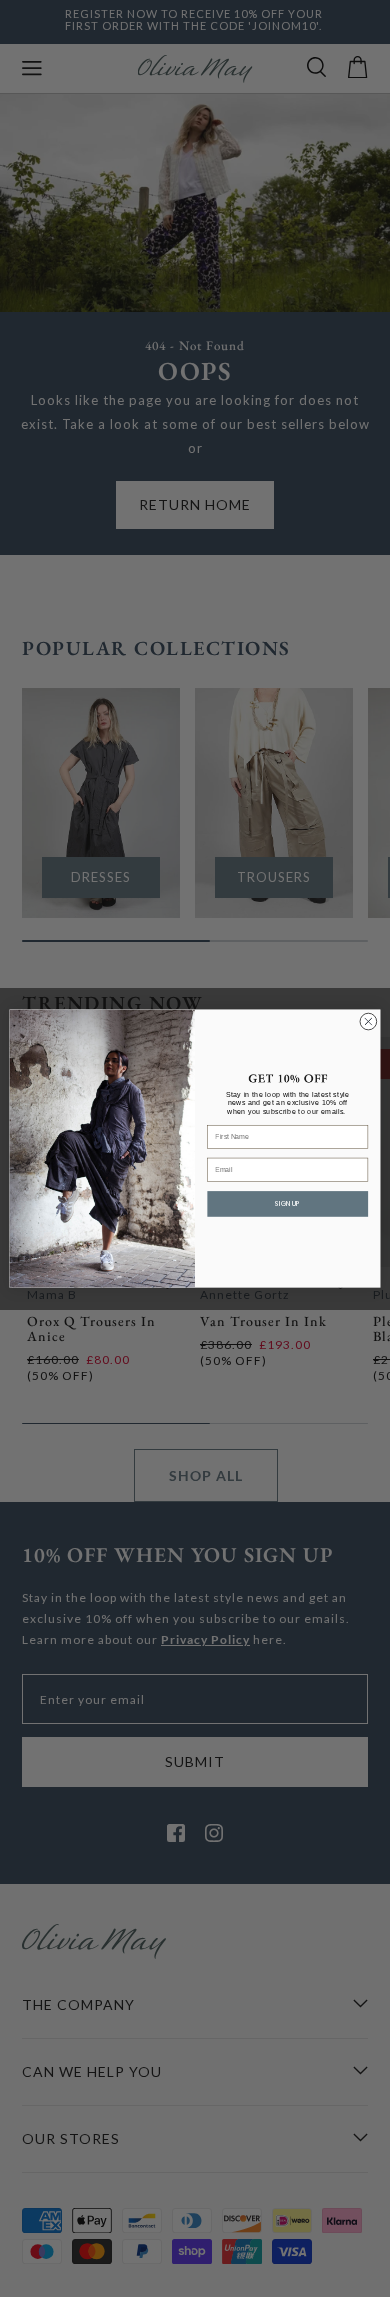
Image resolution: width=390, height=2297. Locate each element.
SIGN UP (287, 1204)
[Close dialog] (368, 1021)
